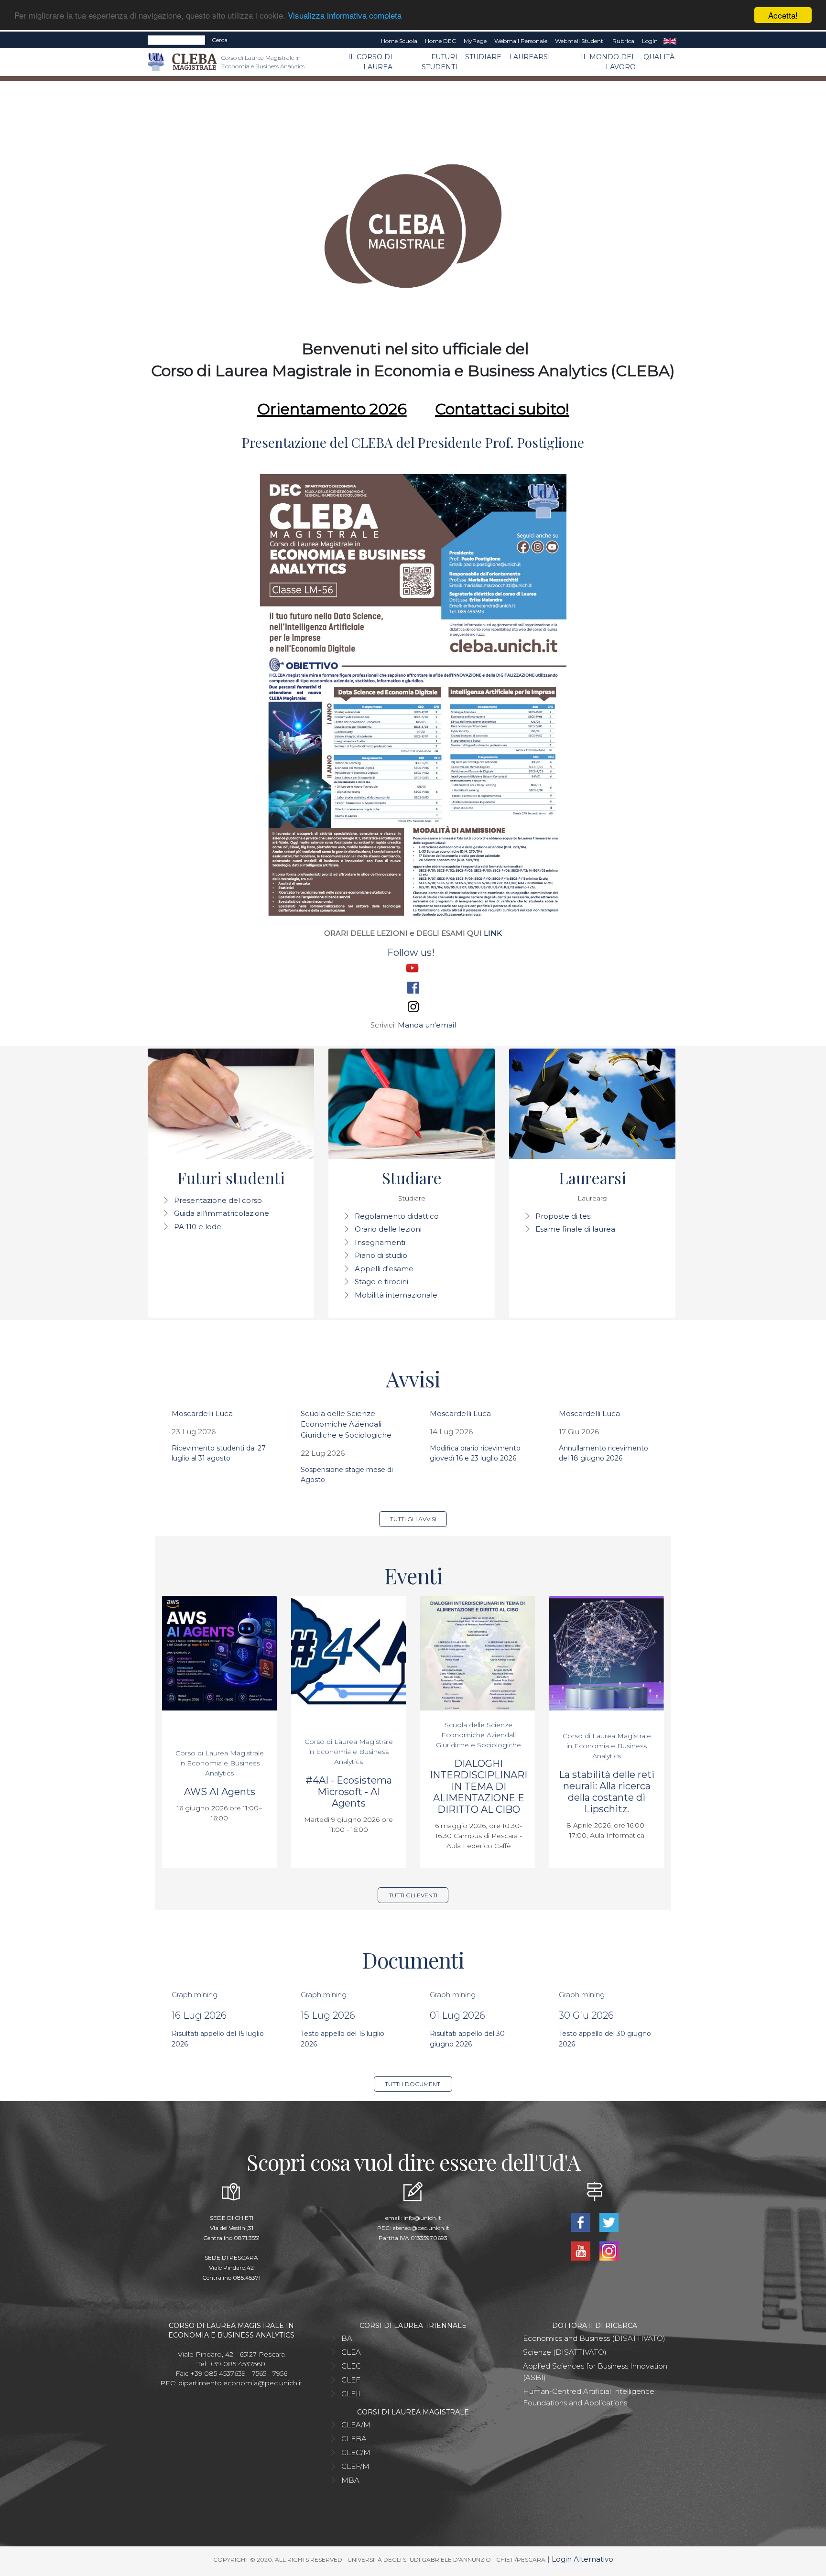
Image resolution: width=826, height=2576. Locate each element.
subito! (542, 409)
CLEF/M (355, 2466)
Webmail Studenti (580, 41)
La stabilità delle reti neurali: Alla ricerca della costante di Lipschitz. (607, 1792)
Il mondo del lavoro (608, 62)
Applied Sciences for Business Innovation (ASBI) (595, 2372)
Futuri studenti (440, 62)
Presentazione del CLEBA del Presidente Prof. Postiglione (413, 442)
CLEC (351, 2366)
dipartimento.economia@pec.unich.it (240, 2383)
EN (670, 41)
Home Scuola (399, 41)
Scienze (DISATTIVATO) (565, 2352)
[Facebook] (581, 2222)
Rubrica (623, 41)
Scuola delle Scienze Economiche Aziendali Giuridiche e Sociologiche (346, 1424)
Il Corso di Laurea (370, 62)
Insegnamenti (380, 1242)
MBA (350, 2480)
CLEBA (354, 2439)
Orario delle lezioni (388, 1229)
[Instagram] (609, 2250)
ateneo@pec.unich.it (421, 2228)
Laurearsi (530, 57)
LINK (493, 933)
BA (347, 2338)
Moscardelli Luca (202, 1413)
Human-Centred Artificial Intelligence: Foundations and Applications (589, 2397)
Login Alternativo (582, 2559)
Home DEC (440, 41)
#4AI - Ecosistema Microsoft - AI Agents (349, 1792)
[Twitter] (609, 2222)
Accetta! (783, 15)
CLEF (351, 2380)
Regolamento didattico (397, 1216)
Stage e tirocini (381, 1282)
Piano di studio (381, 1255)
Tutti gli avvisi (413, 1519)
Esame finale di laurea (575, 1229)
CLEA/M (356, 2425)
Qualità (659, 57)
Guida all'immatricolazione (222, 1213)
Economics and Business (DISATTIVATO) (594, 2338)
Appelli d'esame (384, 1269)
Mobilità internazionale (396, 1295)
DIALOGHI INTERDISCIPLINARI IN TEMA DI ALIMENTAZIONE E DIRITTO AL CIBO (478, 1786)
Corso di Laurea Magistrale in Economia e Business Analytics (220, 1763)
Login (650, 41)
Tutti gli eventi (413, 1895)
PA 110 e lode (198, 1227)
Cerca (220, 40)
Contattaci (475, 409)
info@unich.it (422, 2218)
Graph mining (195, 1995)
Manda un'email (427, 1025)
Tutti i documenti (413, 2084)
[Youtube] (581, 2250)
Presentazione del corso (218, 1200)
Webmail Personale (521, 41)
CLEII (351, 2394)
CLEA (351, 2352)
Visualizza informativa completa (345, 16)
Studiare (483, 57)
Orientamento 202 (327, 409)
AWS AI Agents (220, 1792)
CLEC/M (356, 2452)
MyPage (475, 41)
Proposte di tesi (564, 1216)
